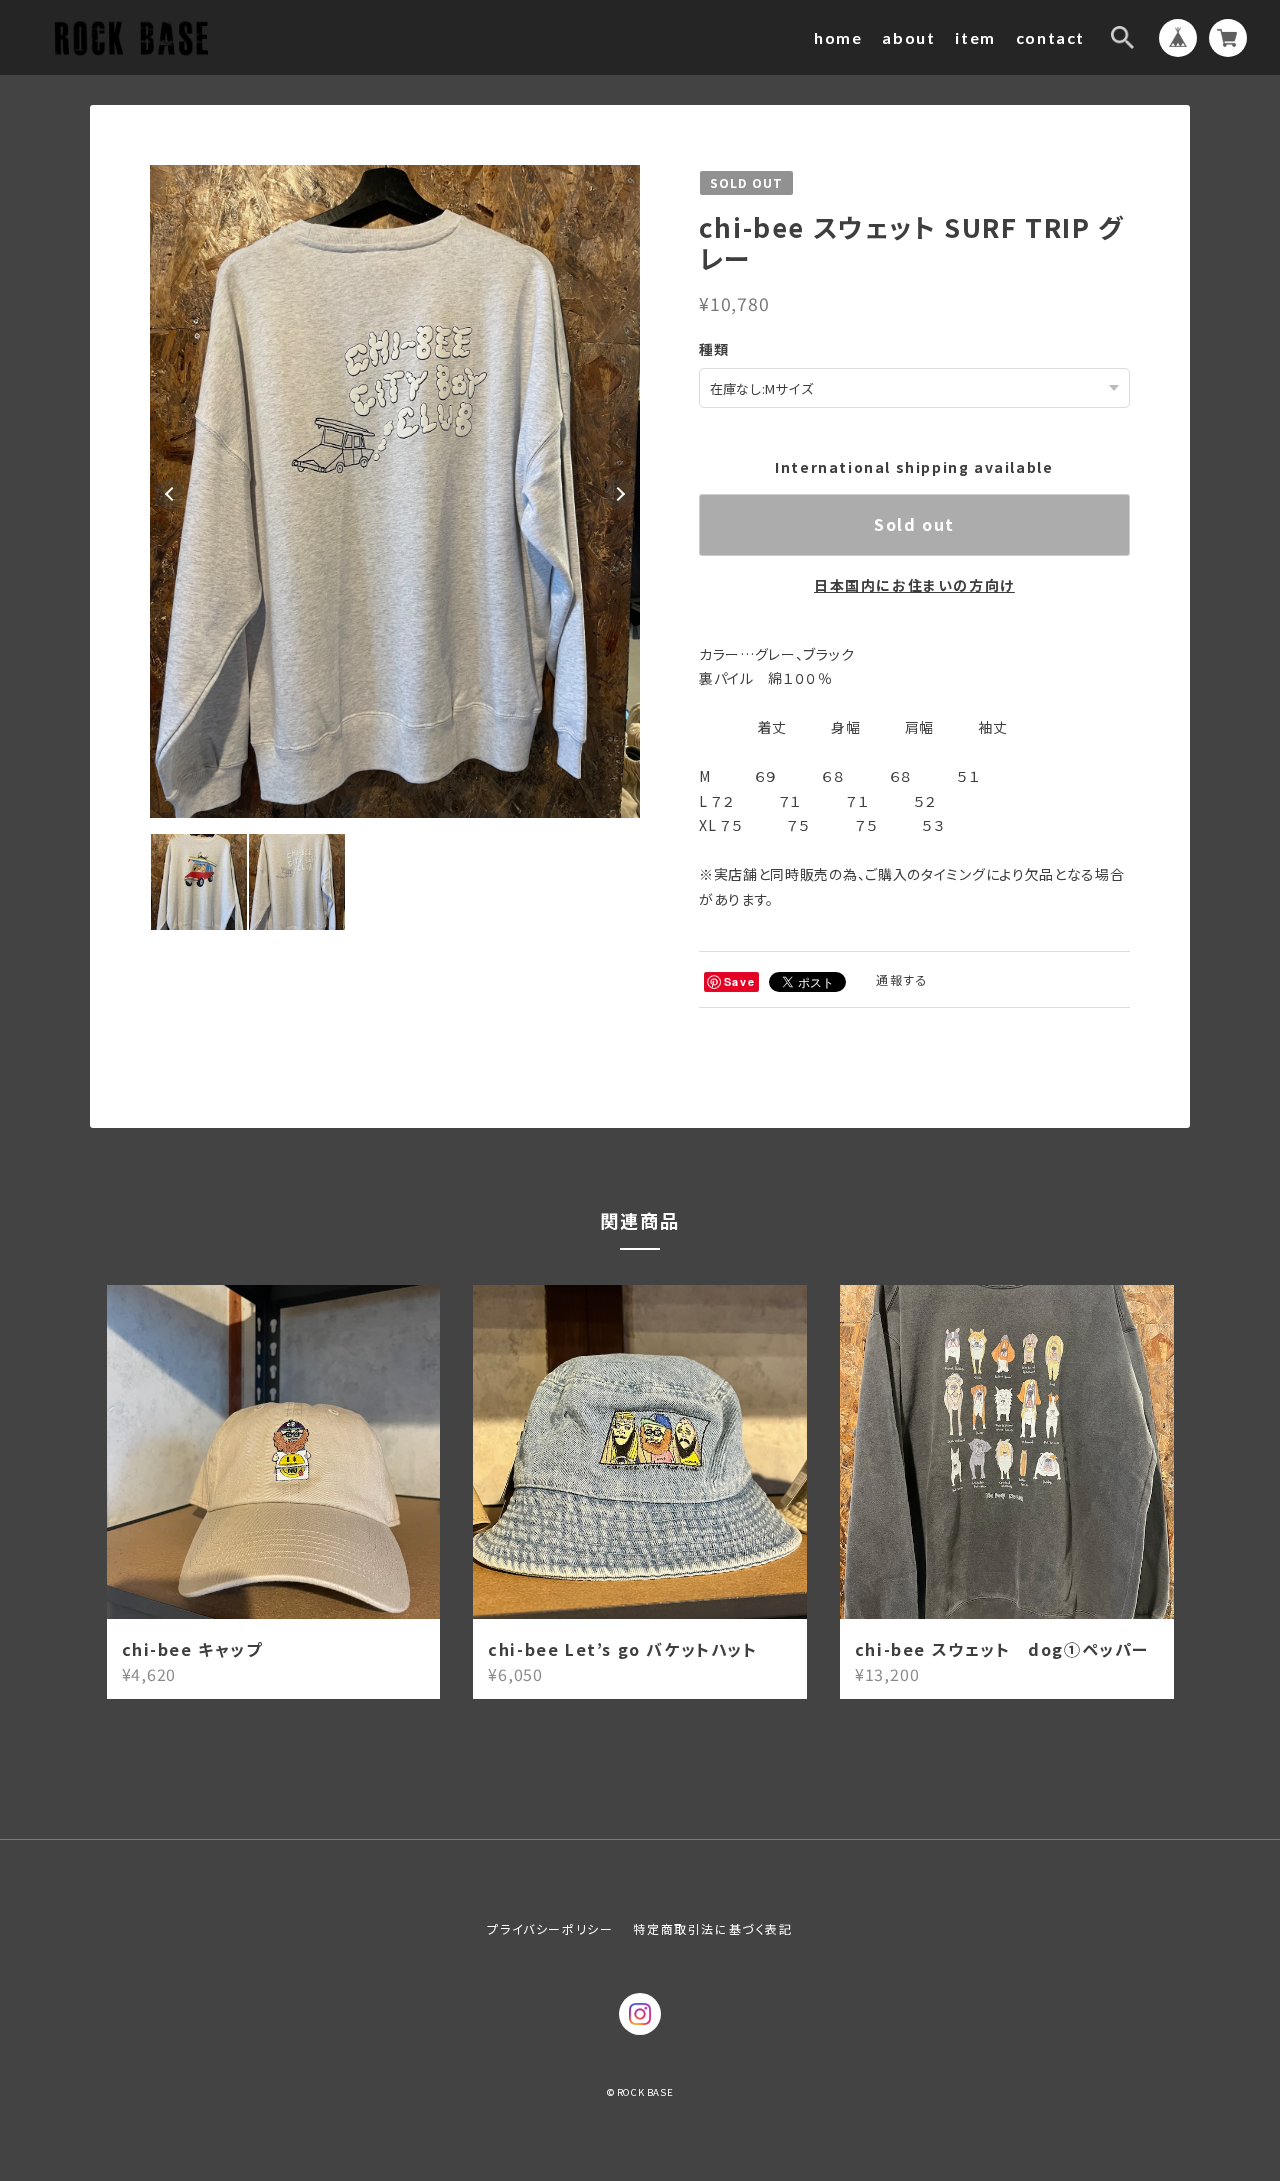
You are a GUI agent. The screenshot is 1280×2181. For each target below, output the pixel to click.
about (908, 37)
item (975, 37)
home (838, 37)
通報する (902, 979)
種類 (714, 349)
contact (1050, 37)
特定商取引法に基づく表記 (712, 1928)
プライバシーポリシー (550, 1928)
